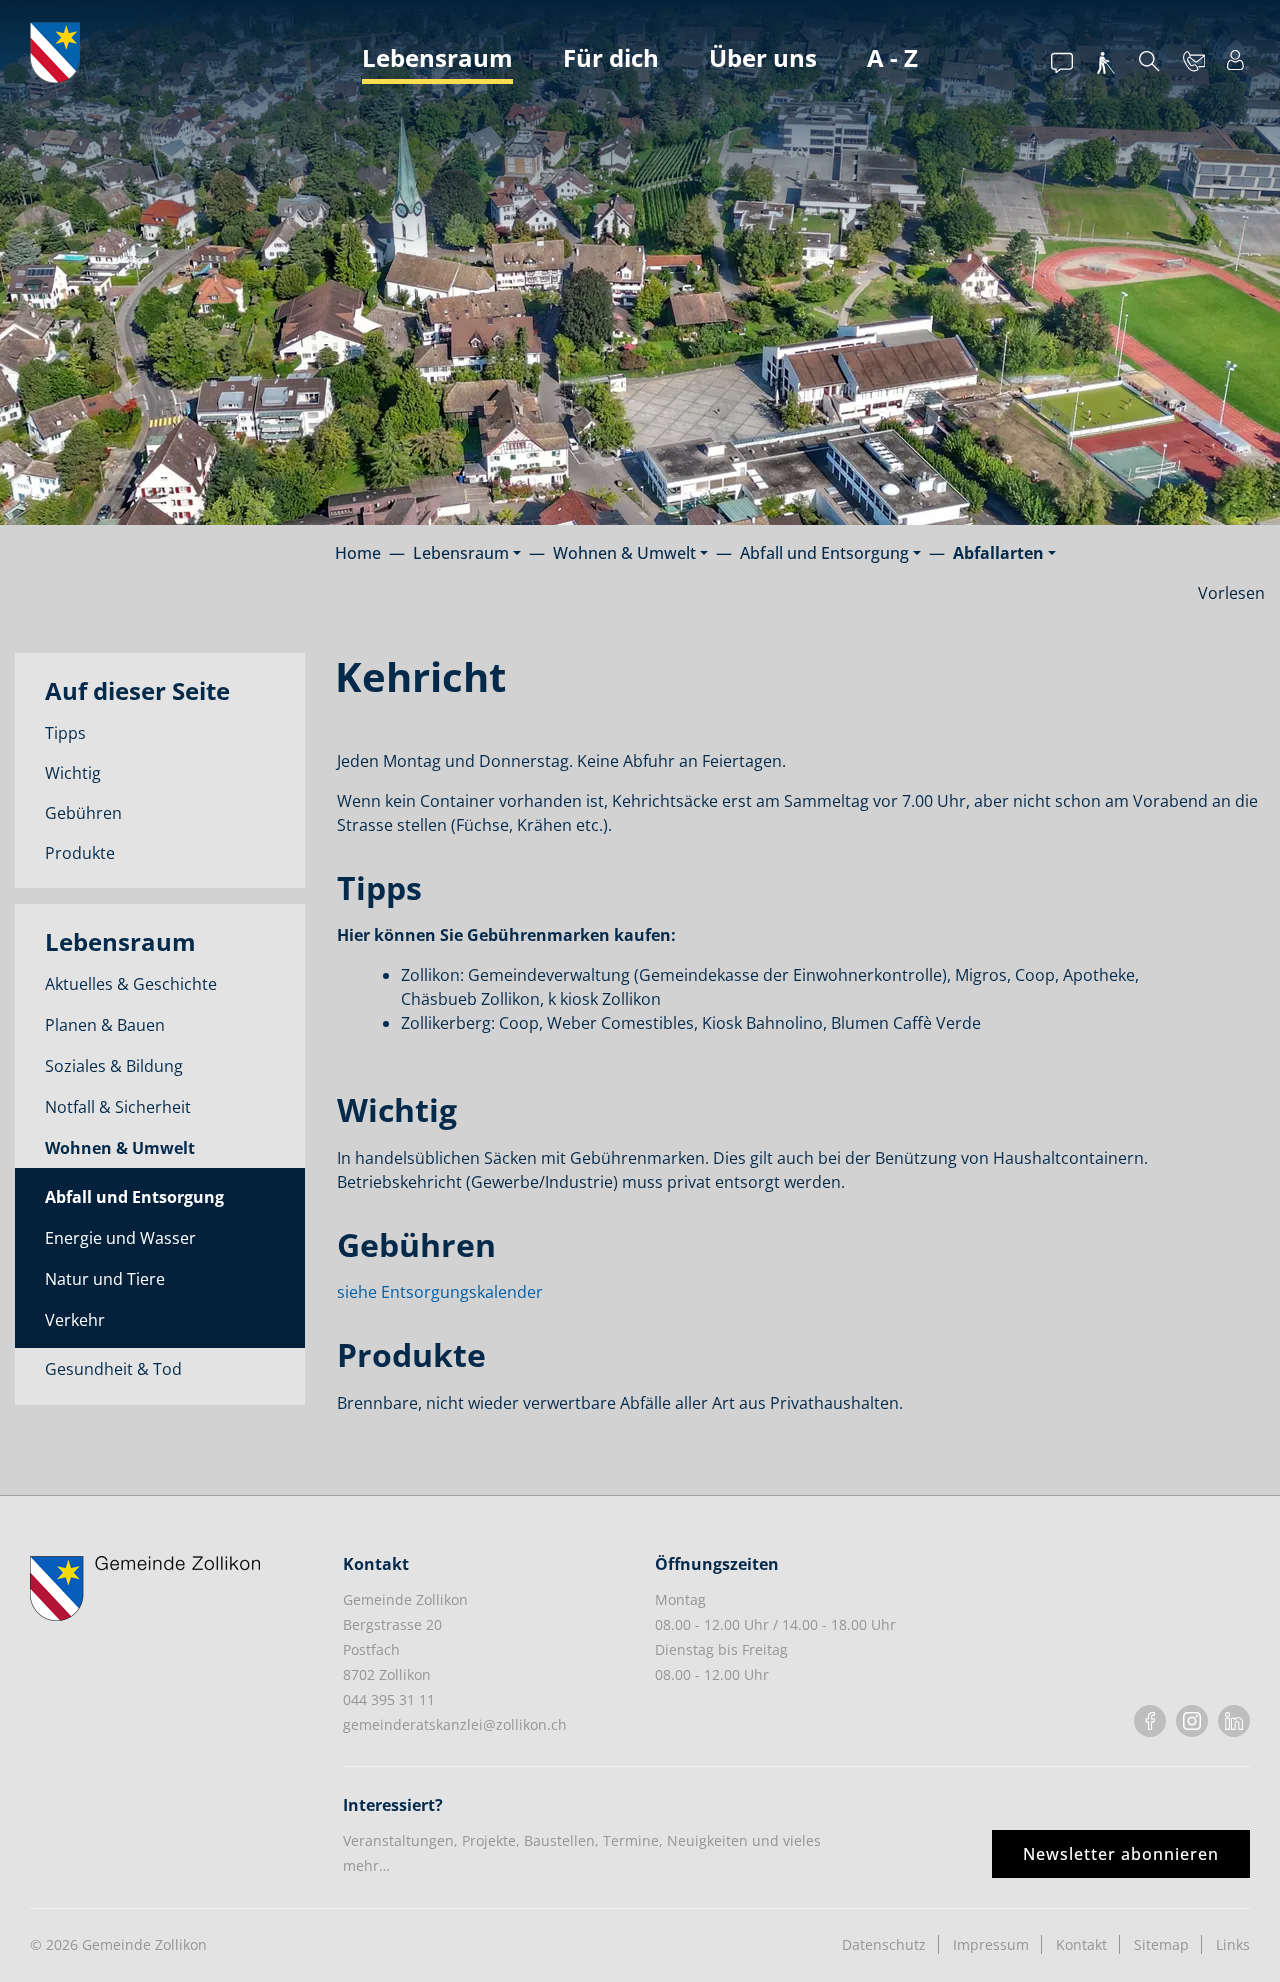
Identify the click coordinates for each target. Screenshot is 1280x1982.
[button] (467, 553)
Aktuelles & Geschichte (131, 984)
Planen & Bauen (105, 1025)
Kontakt (1081, 1944)
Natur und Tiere (105, 1279)
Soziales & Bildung (114, 1066)
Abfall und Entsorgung (134, 1197)
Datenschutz (884, 1944)
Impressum (991, 1944)
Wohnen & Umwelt (120, 1148)
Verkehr (75, 1320)
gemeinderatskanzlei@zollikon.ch (455, 1724)
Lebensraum (437, 57)
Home (358, 553)
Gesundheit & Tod (113, 1369)
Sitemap (1161, 1944)
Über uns (763, 57)
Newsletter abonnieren (1121, 1854)
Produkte (80, 853)
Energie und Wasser (120, 1238)
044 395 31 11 (389, 1699)
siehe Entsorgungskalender (440, 1292)
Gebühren (83, 813)
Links (1233, 1944)
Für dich (611, 57)
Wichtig (73, 773)
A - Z (892, 57)
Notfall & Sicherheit (118, 1107)
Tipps (65, 733)
